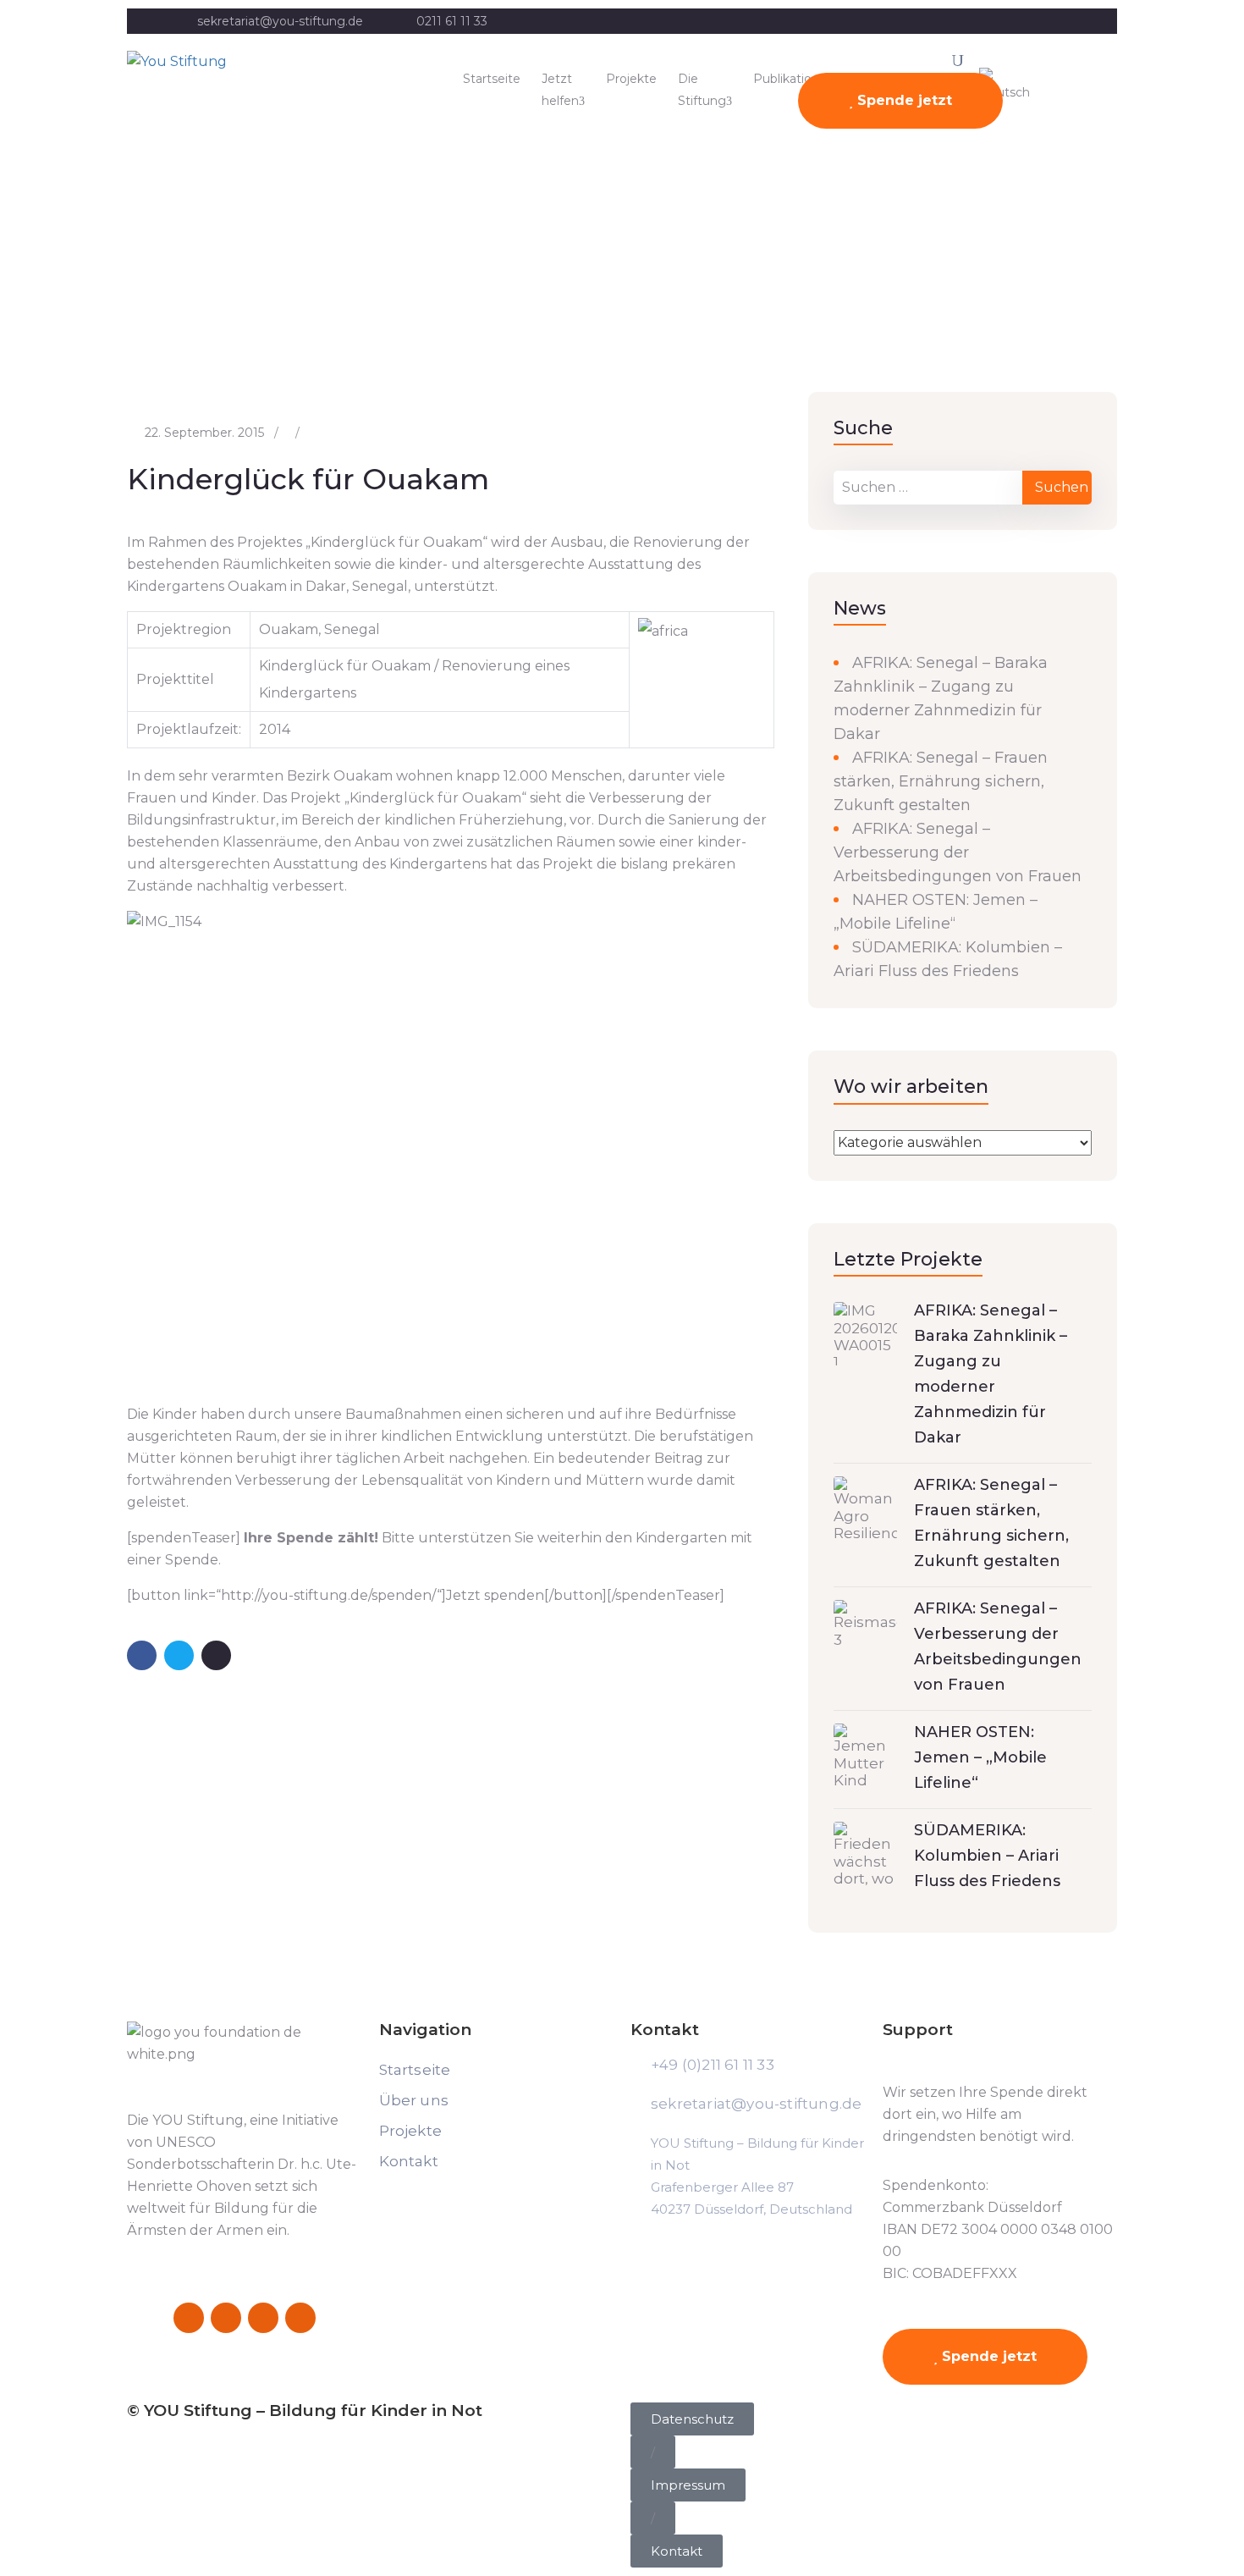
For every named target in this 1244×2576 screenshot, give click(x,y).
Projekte (631, 79)
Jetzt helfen (560, 90)
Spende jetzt (903, 100)
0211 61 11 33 (452, 21)
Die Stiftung (702, 90)
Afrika (152, 295)
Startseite (492, 79)
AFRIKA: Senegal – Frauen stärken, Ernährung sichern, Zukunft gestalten (941, 781)
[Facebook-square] (189, 2318)
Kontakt (409, 2161)
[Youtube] (300, 2318)
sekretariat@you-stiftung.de (280, 21)
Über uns (414, 2100)
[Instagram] (226, 2318)
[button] (653, 2452)
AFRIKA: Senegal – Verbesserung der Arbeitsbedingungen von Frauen (958, 852)
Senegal (206, 295)
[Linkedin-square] (263, 2318)
